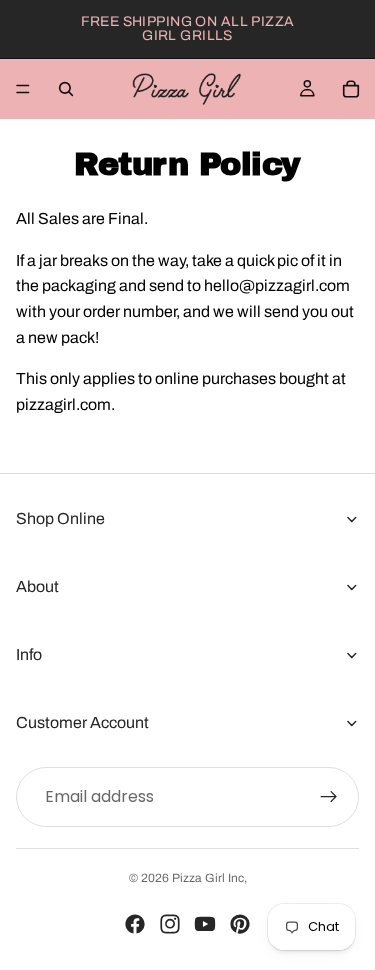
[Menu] (23, 89)
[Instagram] (170, 924)
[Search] (66, 89)
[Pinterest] (240, 924)
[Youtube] (205, 924)
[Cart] (351, 89)
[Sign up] (329, 797)
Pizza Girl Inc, (209, 878)
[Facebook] (135, 924)
